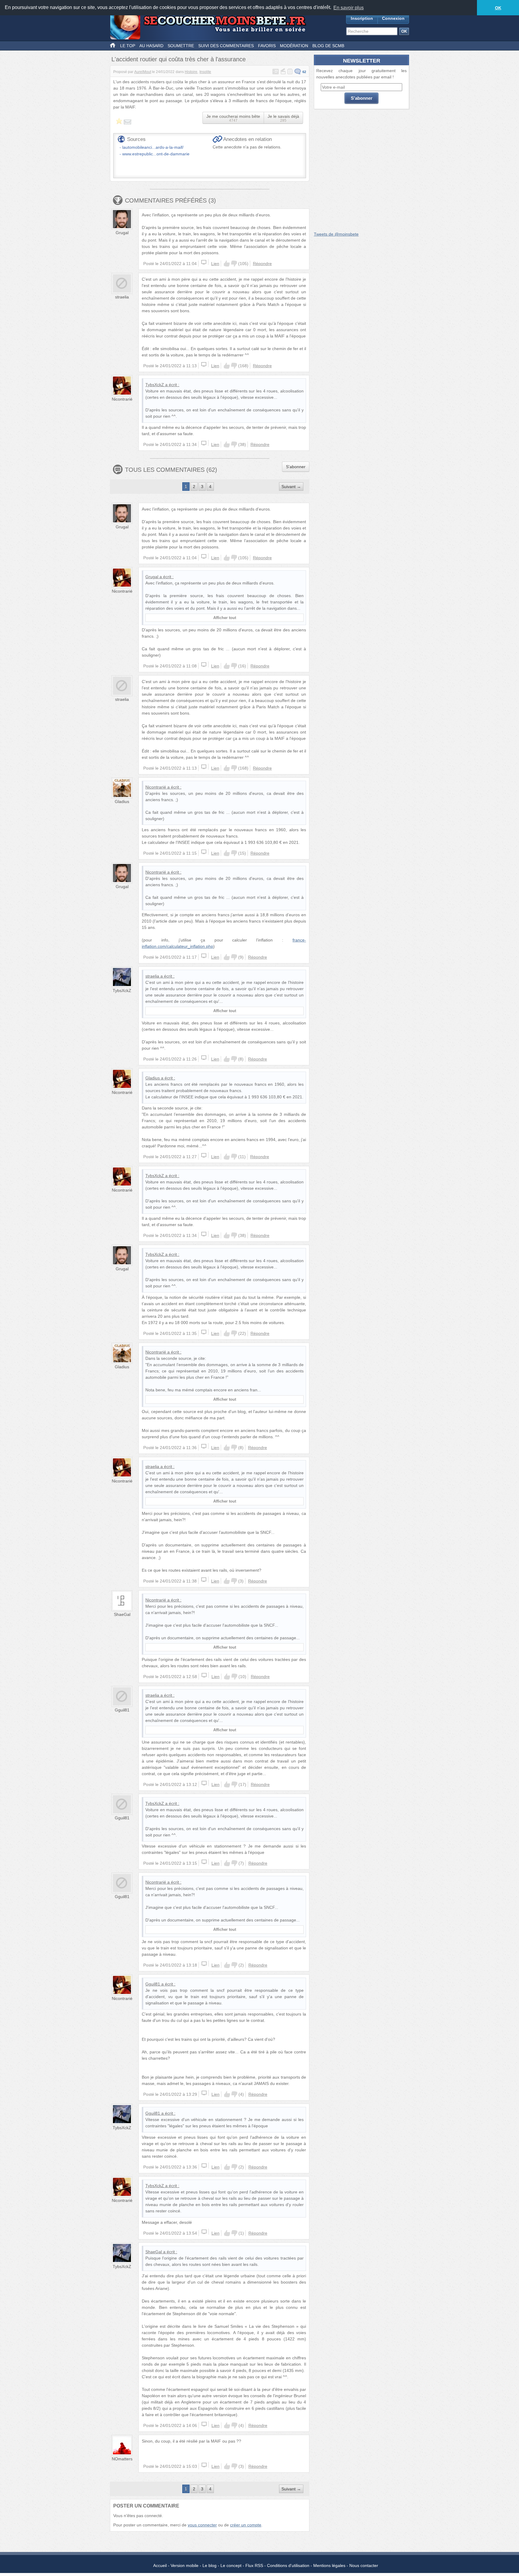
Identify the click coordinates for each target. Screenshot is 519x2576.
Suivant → (291, 487)
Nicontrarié (122, 399)
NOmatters (122, 2459)
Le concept (231, 2565)
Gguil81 (122, 1710)
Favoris (267, 46)
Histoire (191, 72)
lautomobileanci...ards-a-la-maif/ (153, 147)
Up (227, 264)
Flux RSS (254, 2565)
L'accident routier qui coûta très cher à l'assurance (179, 59)
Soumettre (181, 46)
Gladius (122, 801)
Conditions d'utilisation (288, 2565)
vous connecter (202, 2525)
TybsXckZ (155, 385)
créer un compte (246, 2525)
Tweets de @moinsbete (336, 234)
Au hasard (151, 46)
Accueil (160, 2565)
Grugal (122, 233)
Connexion (393, 18)
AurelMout (143, 72)
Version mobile (185, 2565)
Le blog (209, 2565)
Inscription (362, 18)
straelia (122, 297)
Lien (215, 264)
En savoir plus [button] (349, 8)
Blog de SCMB (328, 46)
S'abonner (296, 467)
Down (234, 264)
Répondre (262, 264)
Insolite (205, 72)
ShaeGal (122, 1614)
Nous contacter (364, 2565)
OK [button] (498, 8)
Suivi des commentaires (226, 46)
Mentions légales (329, 2565)
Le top (128, 46)
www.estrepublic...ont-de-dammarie (156, 154)
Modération (294, 46)
